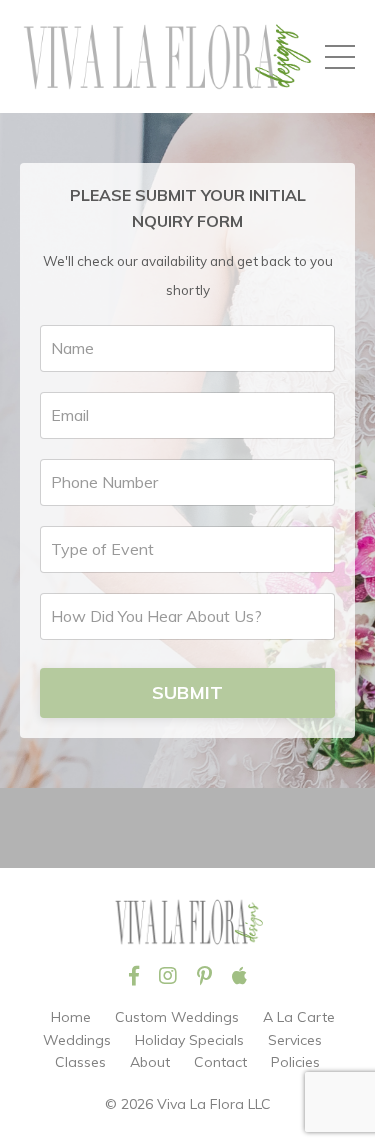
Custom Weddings (177, 1017)
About (150, 1062)
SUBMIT (188, 692)
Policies (295, 1062)
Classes (80, 1062)
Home (71, 1017)
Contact (220, 1062)
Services (295, 1040)
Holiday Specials (189, 1040)
